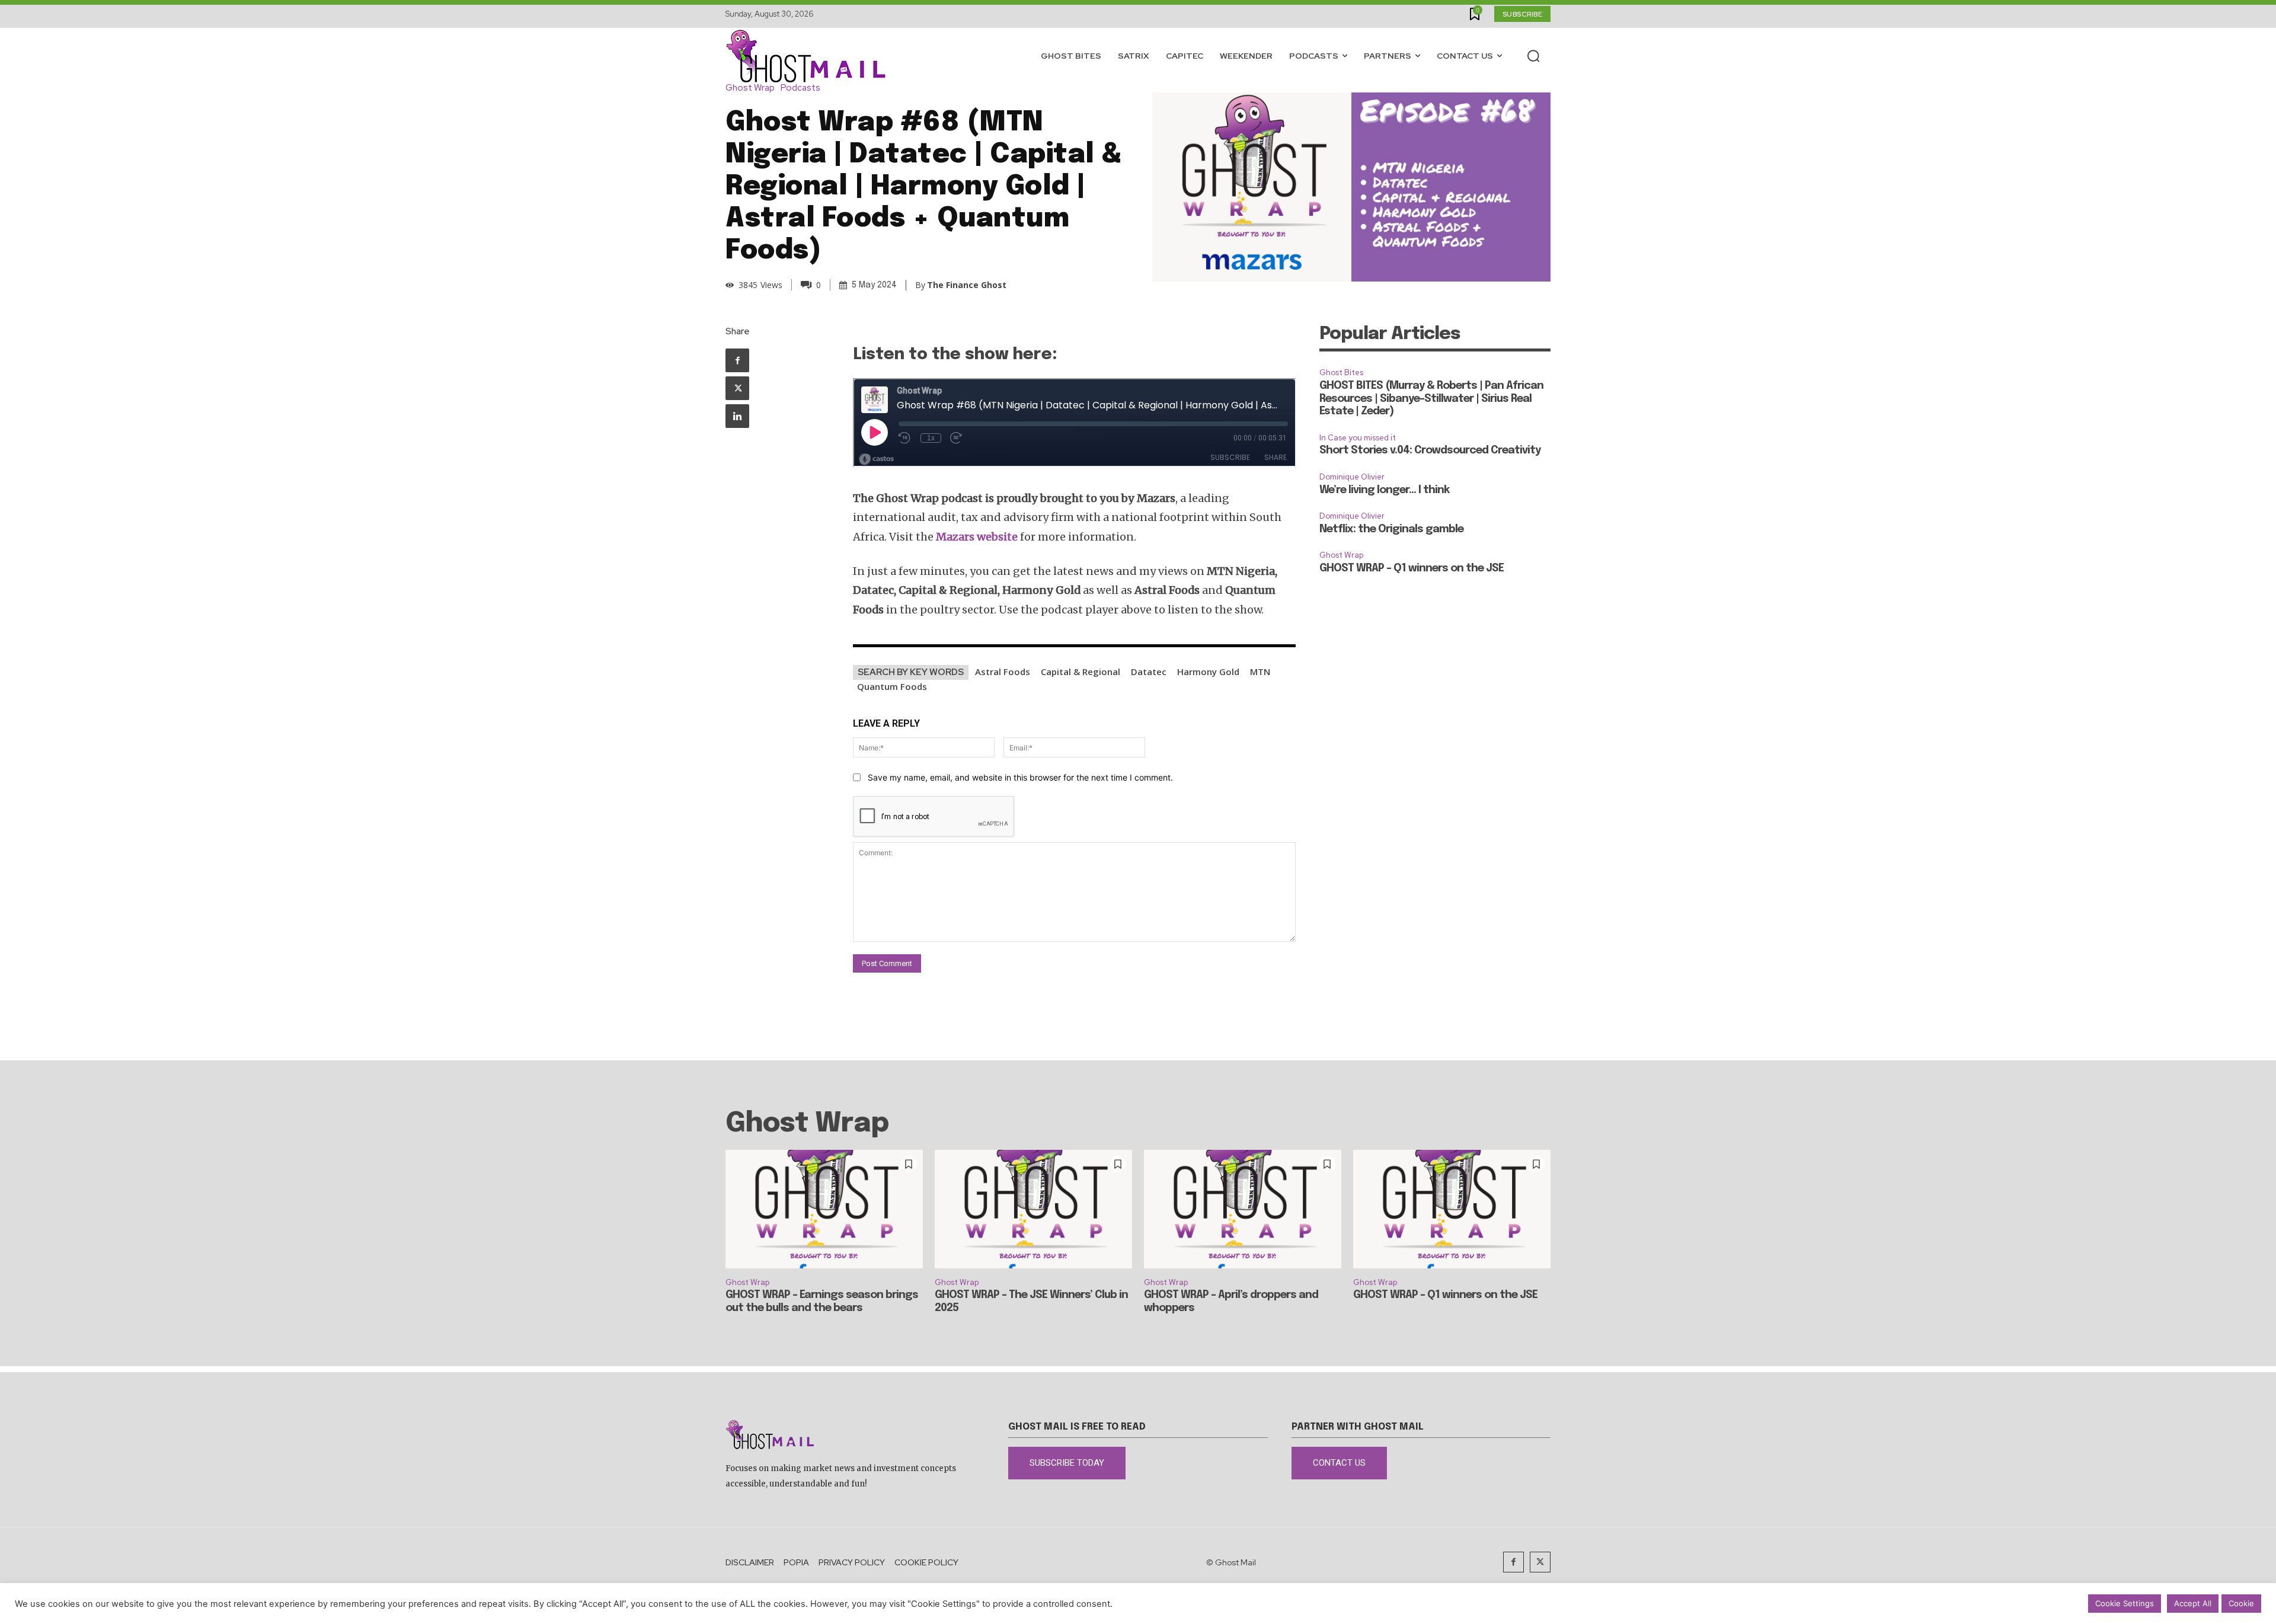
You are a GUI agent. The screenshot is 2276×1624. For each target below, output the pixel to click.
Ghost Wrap (750, 88)
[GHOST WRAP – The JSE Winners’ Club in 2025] (1033, 1209)
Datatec (1149, 672)
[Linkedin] (737, 416)
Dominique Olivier (1352, 477)
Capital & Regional (1081, 672)
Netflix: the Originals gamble (1391, 529)
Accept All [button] (2193, 1603)
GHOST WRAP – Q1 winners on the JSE (1412, 568)
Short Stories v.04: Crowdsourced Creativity (1430, 450)
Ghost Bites (1341, 373)
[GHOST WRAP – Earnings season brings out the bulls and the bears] (824, 1209)
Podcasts (800, 88)
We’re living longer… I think (1384, 490)
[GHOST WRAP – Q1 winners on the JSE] (1452, 1209)
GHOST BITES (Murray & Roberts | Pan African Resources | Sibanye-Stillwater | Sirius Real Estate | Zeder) (1431, 399)
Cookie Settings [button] (2125, 1603)
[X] (737, 388)
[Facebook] (737, 360)
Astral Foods (1003, 672)
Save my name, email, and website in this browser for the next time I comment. (1020, 777)
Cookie (2241, 1603)
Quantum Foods (892, 686)
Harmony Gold (1208, 672)
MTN (1260, 672)
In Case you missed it (1358, 438)
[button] (1533, 56)
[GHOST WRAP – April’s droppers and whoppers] (1243, 1209)
